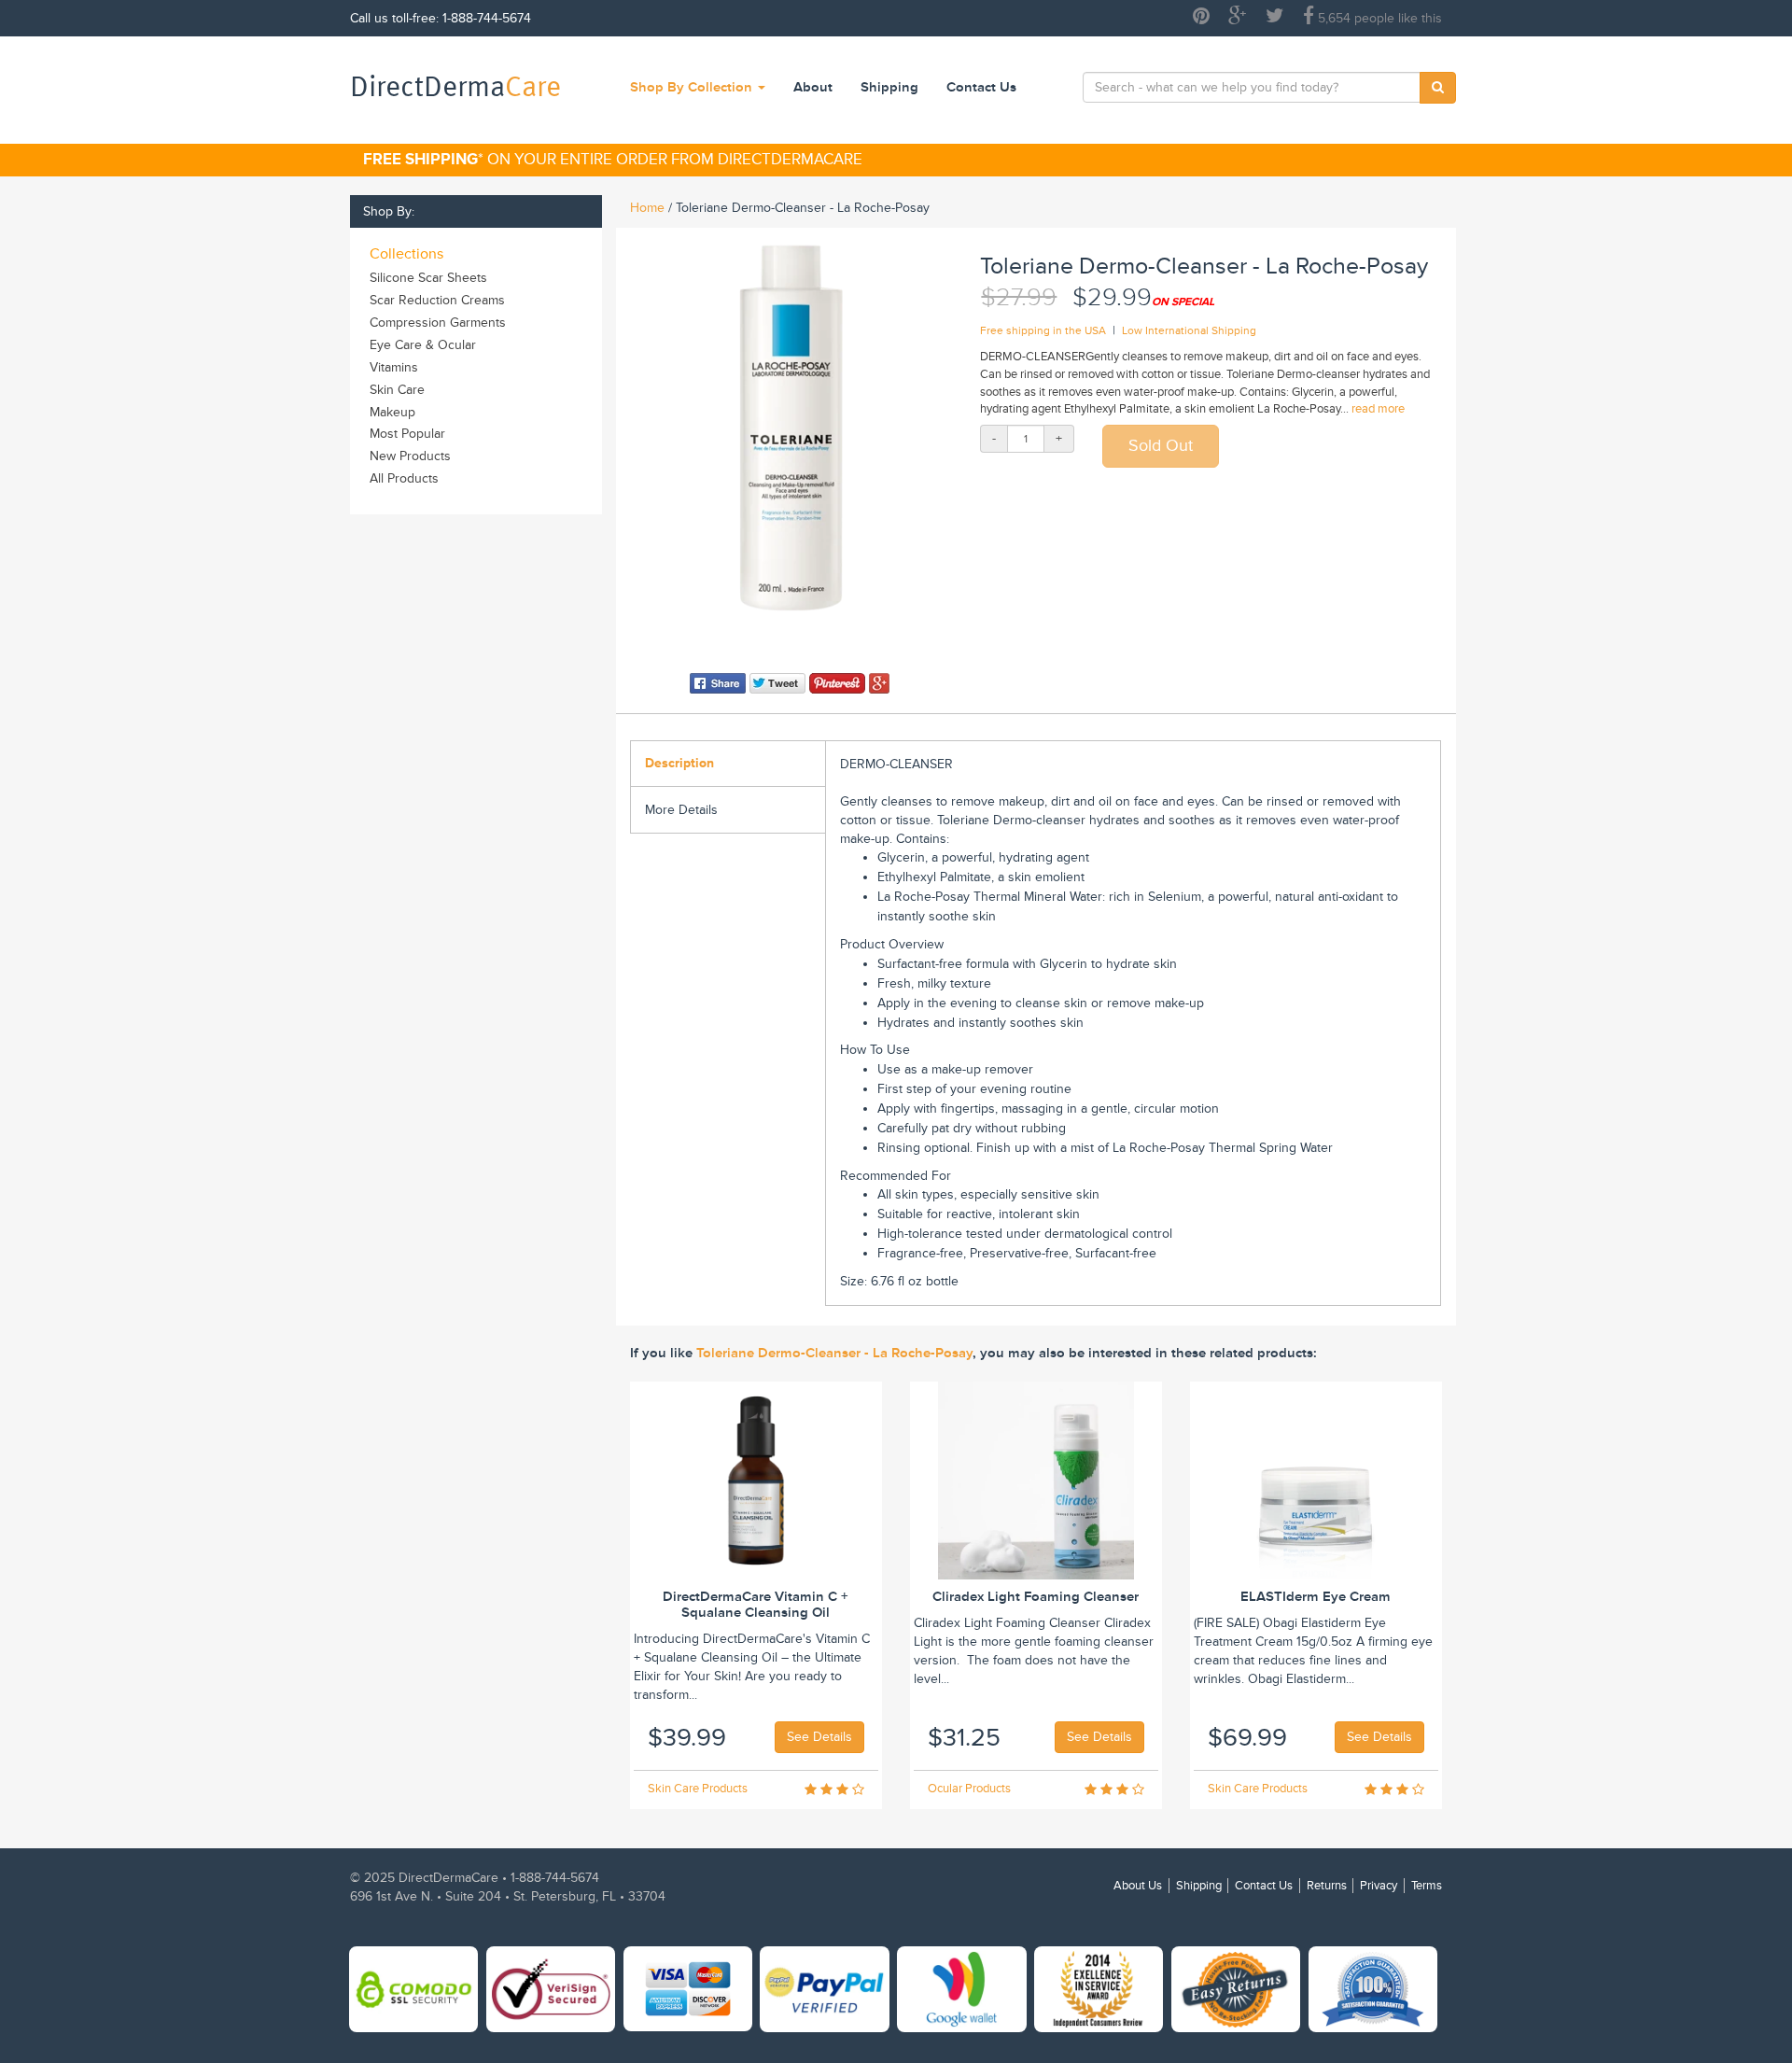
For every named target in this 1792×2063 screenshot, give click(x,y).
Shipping (889, 87)
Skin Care (397, 390)
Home (647, 208)
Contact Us (981, 87)
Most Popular (407, 434)
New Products (410, 456)
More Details (681, 810)
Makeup (392, 412)
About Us (1138, 1886)
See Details (819, 1737)
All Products (404, 478)
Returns (1327, 1886)
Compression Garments (438, 323)
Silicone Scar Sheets (428, 278)
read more (1378, 409)
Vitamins (394, 367)
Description (679, 763)
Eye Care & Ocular (423, 345)
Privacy (1379, 1886)
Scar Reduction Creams (437, 300)
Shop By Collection (693, 87)
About (813, 87)
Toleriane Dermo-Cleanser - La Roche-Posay (834, 1353)
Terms (1427, 1886)
